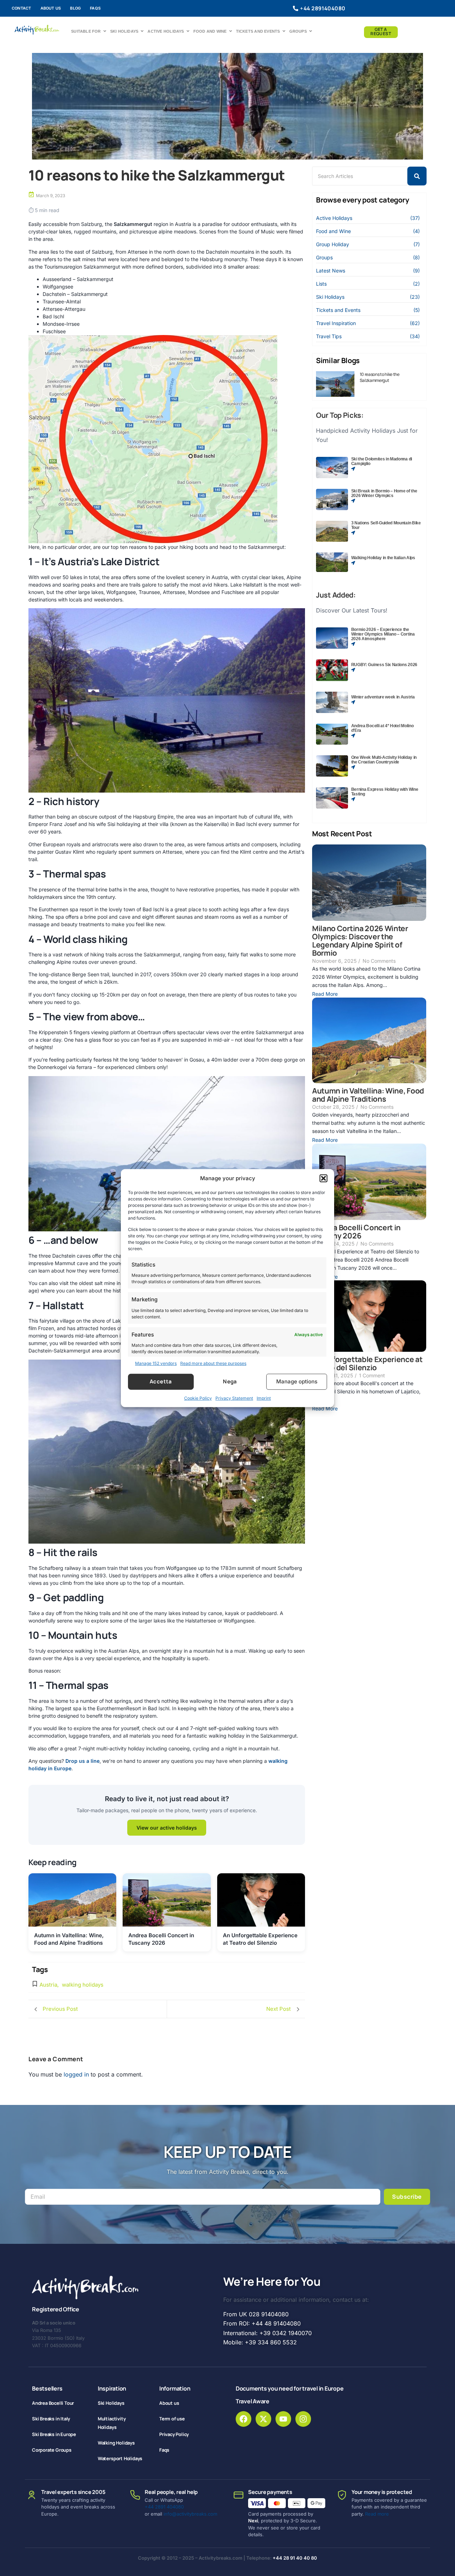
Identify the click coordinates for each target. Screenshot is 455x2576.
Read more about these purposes (213, 1363)
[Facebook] (243, 2419)
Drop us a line (82, 1761)
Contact (22, 8)
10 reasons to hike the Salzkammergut (380, 377)
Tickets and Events (258, 31)
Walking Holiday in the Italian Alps (383, 558)
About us (51, 8)
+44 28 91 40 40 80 (295, 2558)
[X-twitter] (263, 2419)
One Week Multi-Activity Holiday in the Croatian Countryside (384, 760)
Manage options (297, 1381)
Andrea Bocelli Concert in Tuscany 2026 (356, 1232)
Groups (298, 31)
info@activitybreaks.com (190, 2514)
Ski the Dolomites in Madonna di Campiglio (382, 461)
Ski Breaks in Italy (51, 2419)
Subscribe (407, 2197)
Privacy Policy (174, 2434)
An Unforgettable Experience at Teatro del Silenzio (367, 1363)
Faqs (95, 8)
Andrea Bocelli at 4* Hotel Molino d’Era (382, 728)
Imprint (264, 1398)
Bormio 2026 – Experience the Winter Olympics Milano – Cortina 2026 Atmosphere (383, 634)
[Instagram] (303, 2419)
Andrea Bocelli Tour (53, 2403)
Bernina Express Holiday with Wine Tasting (385, 792)
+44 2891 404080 (164, 2507)
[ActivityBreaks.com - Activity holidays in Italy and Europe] (37, 30)
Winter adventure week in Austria (383, 697)
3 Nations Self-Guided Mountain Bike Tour (386, 525)
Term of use (172, 2419)
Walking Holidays (116, 2443)
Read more (377, 2514)
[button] (323, 1178)
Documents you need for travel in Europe (290, 2388)
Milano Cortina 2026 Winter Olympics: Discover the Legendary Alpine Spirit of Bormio (360, 941)
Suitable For (86, 31)
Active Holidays (166, 31)
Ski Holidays (124, 31)
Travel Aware (253, 2401)
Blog (75, 8)
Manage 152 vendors (156, 1363)
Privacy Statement (234, 1398)
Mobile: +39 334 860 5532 (260, 2342)
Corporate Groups (52, 2450)
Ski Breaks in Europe (54, 2434)
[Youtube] (283, 2419)
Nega (230, 1381)
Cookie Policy (198, 1398)
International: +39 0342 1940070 (267, 2333)
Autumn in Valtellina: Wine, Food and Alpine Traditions (368, 1095)
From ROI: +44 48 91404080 (262, 2323)
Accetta (161, 1381)
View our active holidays (167, 1828)
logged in (76, 2074)
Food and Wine (210, 31)
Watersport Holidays (120, 2458)
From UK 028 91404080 (256, 2314)
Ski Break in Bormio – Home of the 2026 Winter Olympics (384, 493)
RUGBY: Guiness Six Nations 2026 (384, 665)
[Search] (417, 176)
